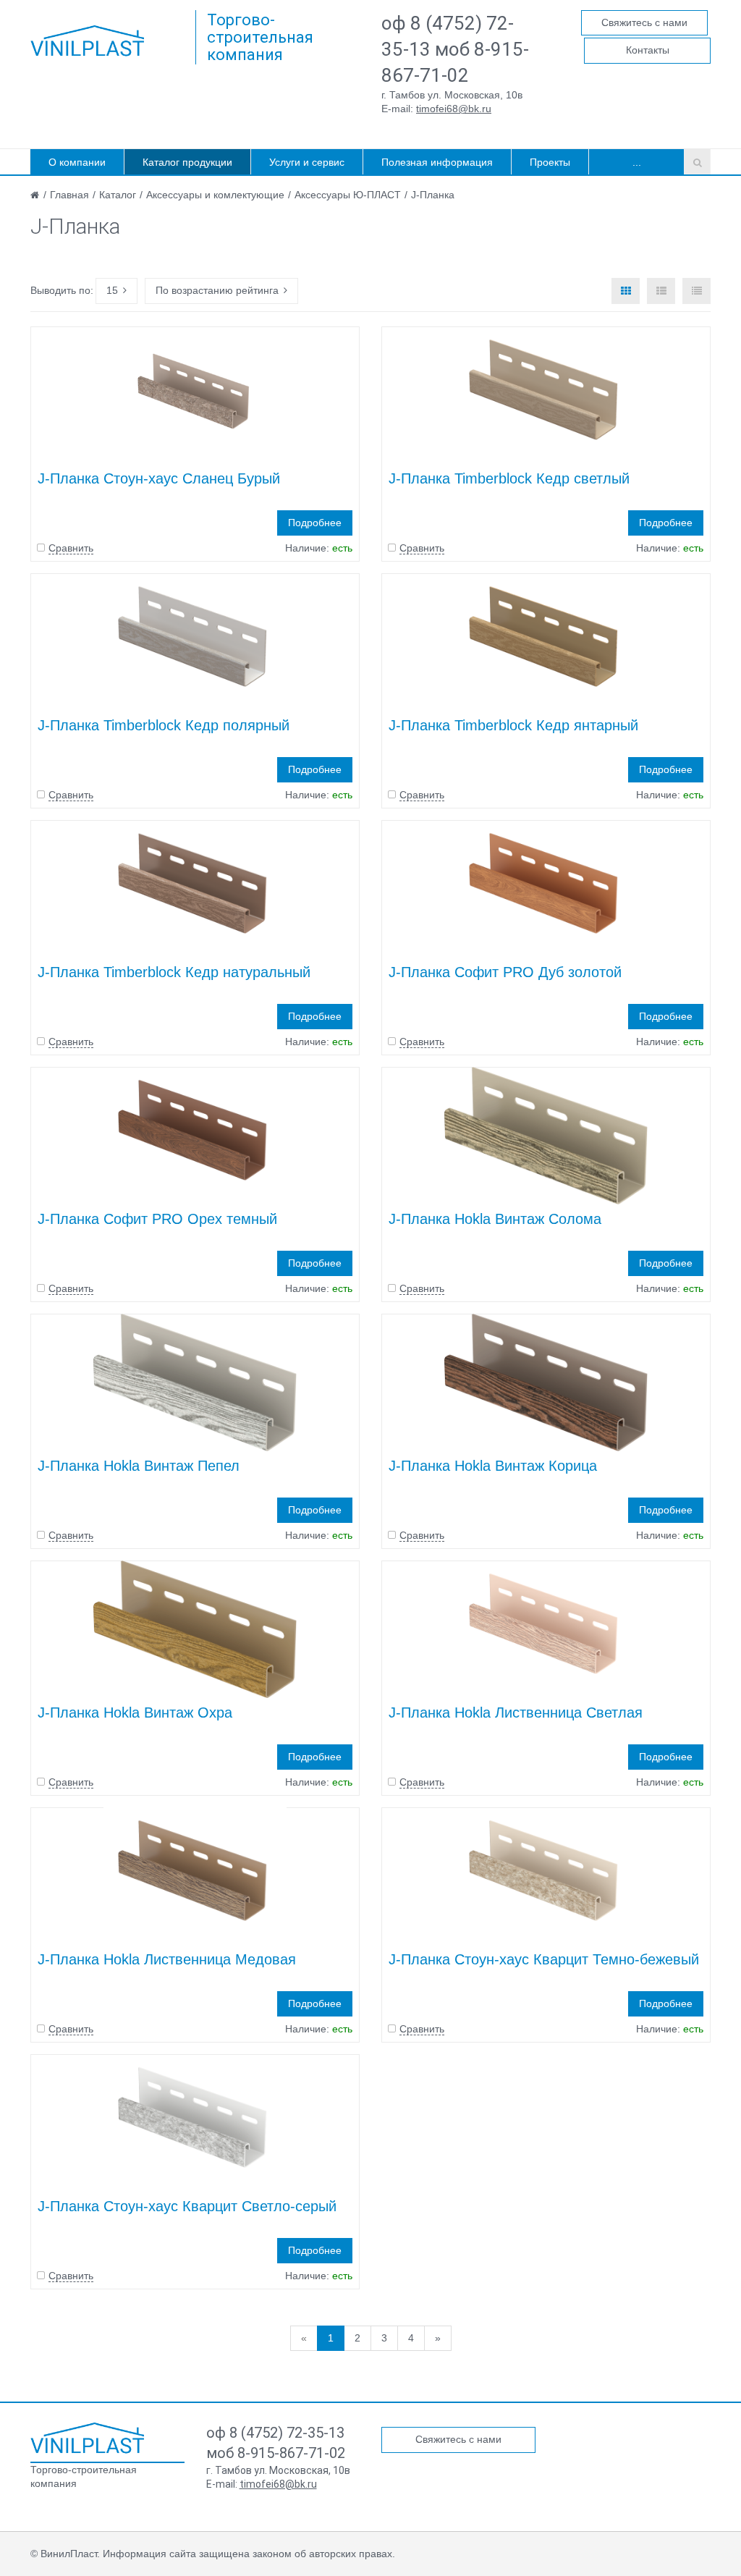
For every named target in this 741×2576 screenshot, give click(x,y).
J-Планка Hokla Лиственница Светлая (516, 1713)
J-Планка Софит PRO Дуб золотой (505, 972)
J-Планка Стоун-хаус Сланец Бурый (159, 478)
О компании (77, 162)
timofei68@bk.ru (454, 109)
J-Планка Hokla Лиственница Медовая (167, 1959)
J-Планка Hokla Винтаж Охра (135, 1713)
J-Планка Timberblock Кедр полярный (164, 725)
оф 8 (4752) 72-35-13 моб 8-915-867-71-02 (455, 49)
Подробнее (315, 523)
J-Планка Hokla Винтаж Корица (493, 1466)
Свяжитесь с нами (644, 22)
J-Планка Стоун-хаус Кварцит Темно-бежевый (544, 1959)
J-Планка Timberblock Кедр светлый (509, 478)
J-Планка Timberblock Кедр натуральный (174, 972)
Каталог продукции (187, 162)
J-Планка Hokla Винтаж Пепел (139, 1466)
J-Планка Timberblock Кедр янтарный (513, 725)
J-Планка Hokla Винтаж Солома (495, 1219)
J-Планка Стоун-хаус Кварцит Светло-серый (187, 2206)
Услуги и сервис (307, 162)
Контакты (648, 50)
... (637, 162)
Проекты (550, 162)
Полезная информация (437, 162)
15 (112, 290)
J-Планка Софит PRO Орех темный (157, 1219)
